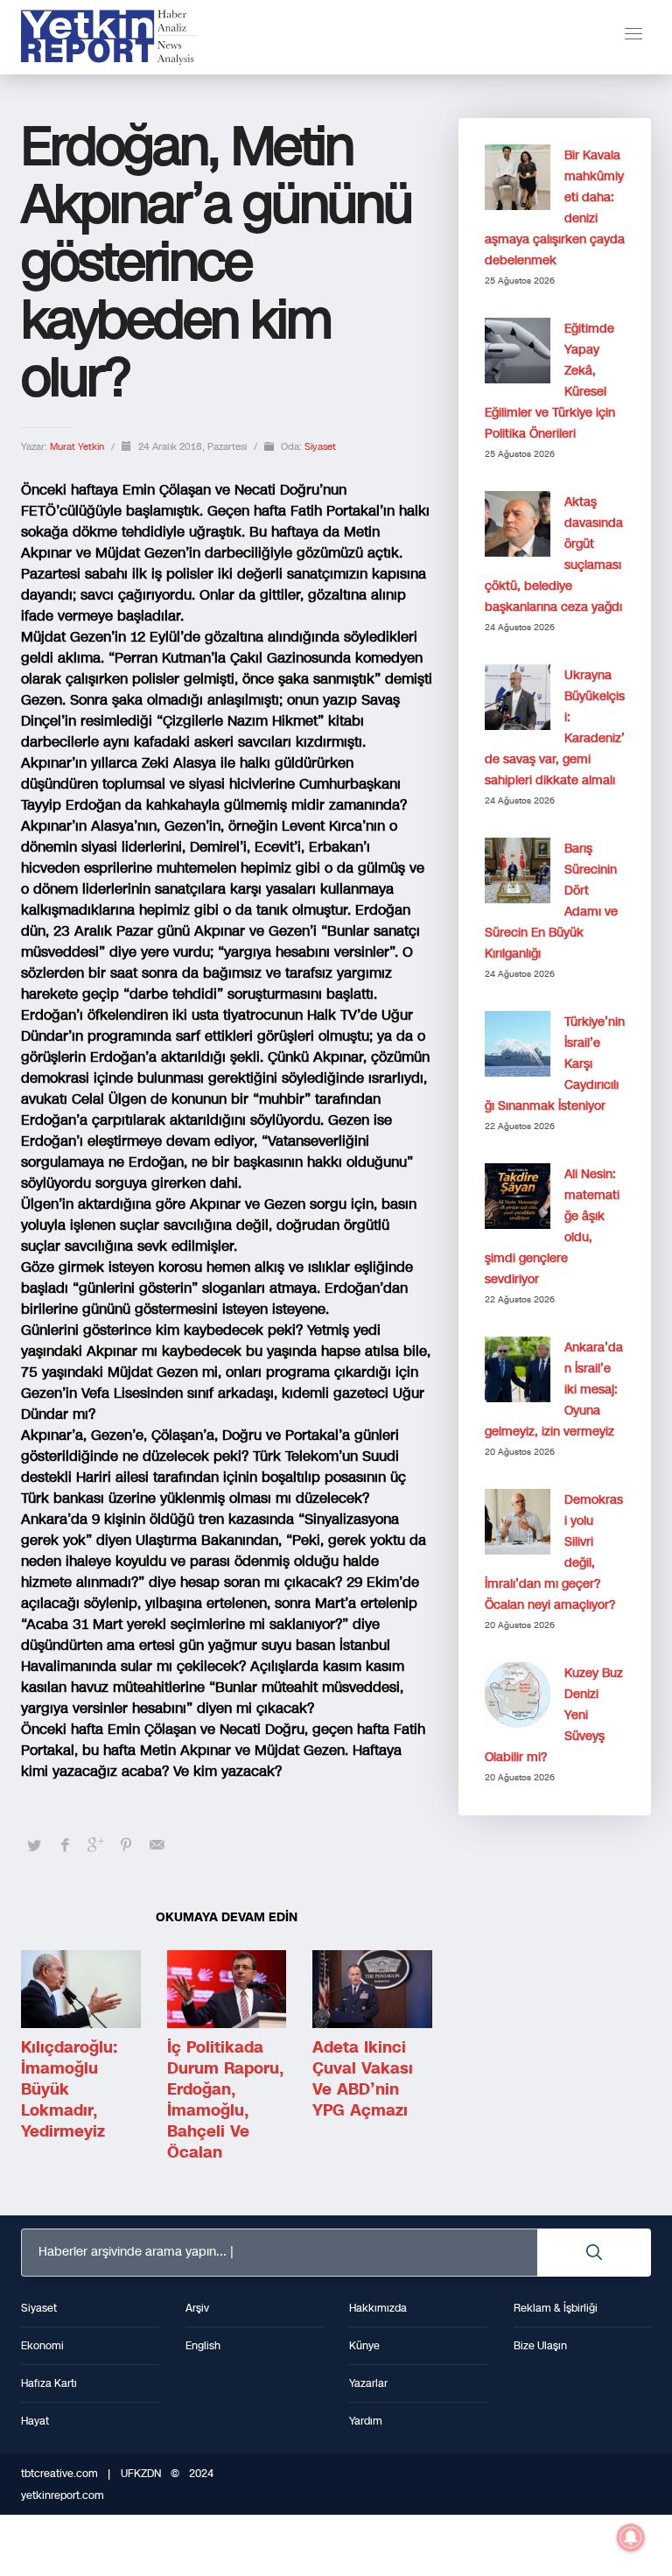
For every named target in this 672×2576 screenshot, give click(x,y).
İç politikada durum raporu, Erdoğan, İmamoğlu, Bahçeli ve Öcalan (225, 2100)
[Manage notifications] (631, 2537)
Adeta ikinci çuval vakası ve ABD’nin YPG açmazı (363, 2079)
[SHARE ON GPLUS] (95, 1845)
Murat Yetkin (78, 447)
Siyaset (320, 447)
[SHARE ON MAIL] (157, 1845)
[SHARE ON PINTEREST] (126, 1845)
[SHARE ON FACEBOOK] (65, 1845)
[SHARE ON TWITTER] (34, 1846)
